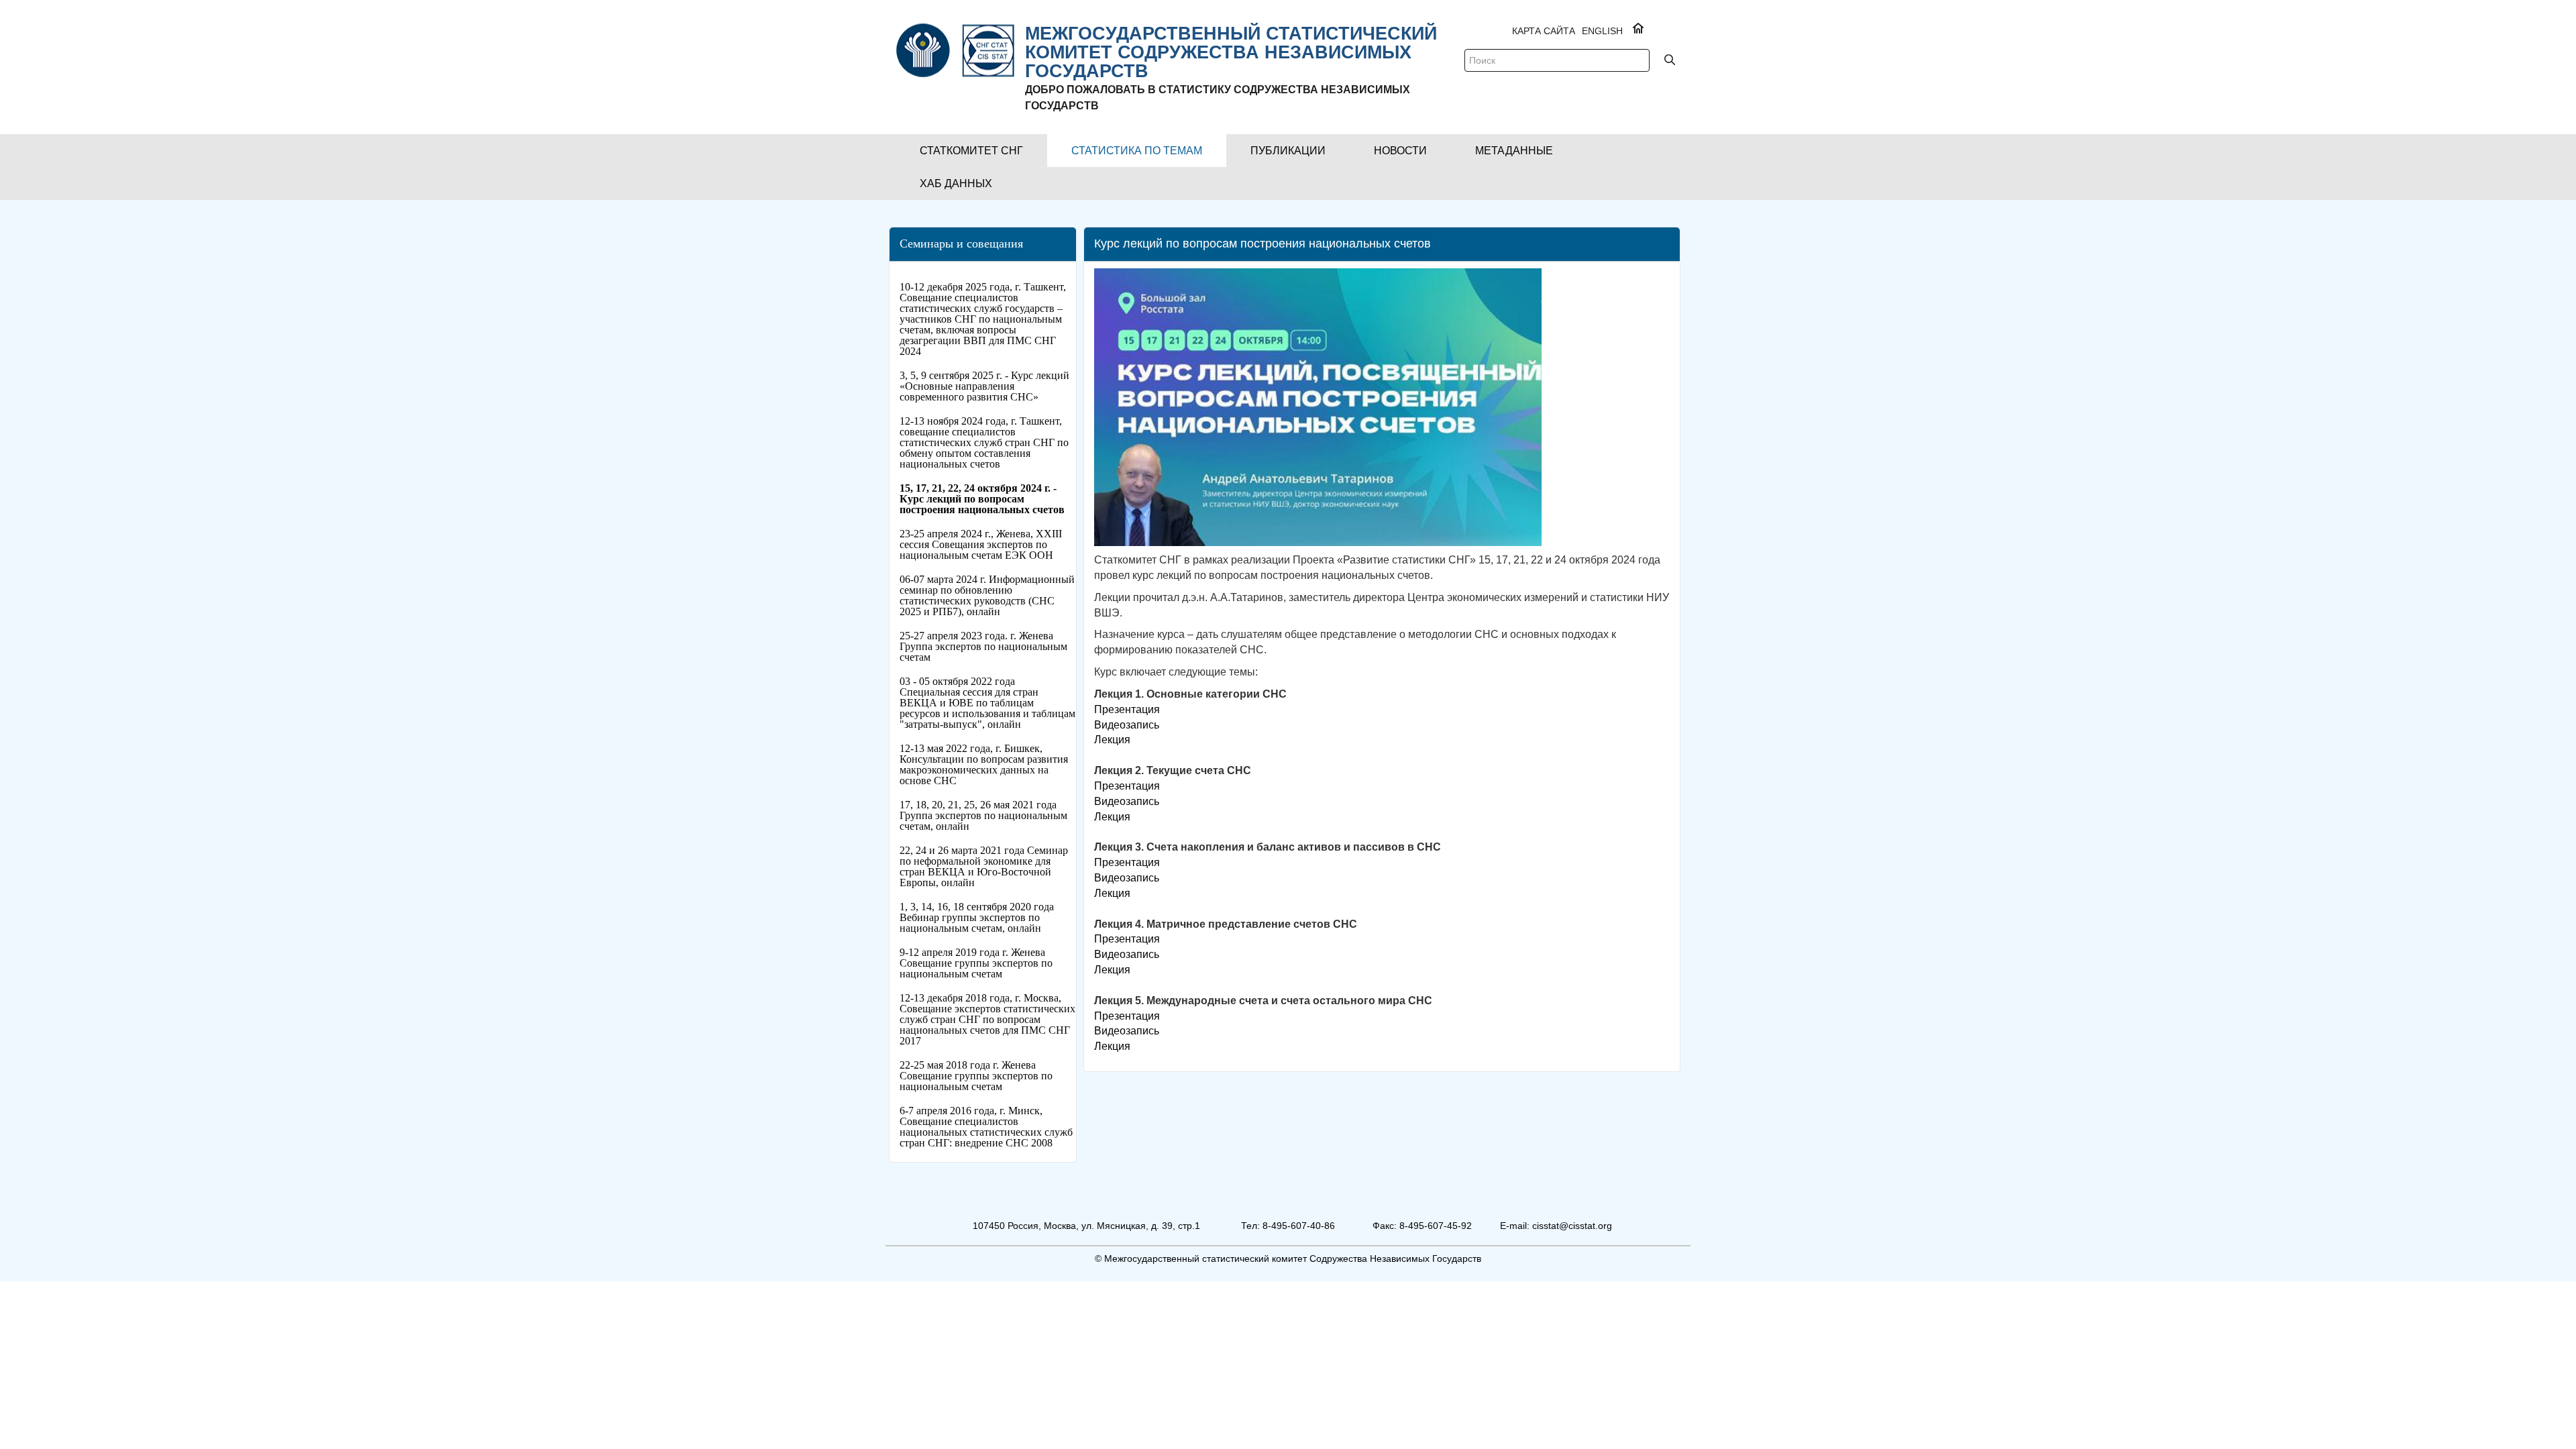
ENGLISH (1602, 31)
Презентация (1127, 709)
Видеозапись (1127, 725)
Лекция (1112, 740)
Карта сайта (1544, 31)
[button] (971, 151)
